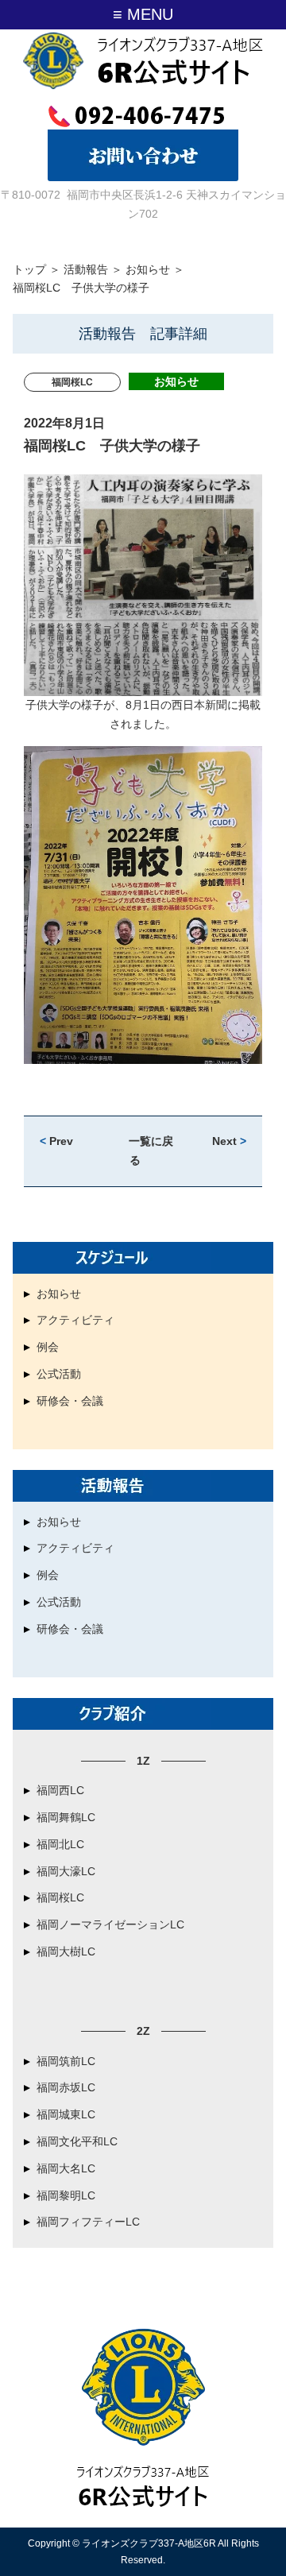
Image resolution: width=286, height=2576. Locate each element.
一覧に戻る (151, 1151)
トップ (29, 269)
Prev (56, 1141)
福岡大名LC (66, 2168)
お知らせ (148, 269)
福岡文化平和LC (77, 2141)
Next (229, 1141)
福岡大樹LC (66, 1951)
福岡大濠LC (66, 1871)
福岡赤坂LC (66, 2087)
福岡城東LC (66, 2114)
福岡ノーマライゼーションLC (110, 1924)
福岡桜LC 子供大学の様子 (112, 446)
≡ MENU (143, 14)
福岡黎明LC (66, 2195)
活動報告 (86, 269)
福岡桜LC (60, 1897)
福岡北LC (60, 1844)
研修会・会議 (70, 1401)
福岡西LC (60, 1790)
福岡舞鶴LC (66, 1817)
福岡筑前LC (66, 2061)
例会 (48, 1347)
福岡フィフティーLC (88, 2222)
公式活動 (59, 1374)
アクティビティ (75, 1320)
